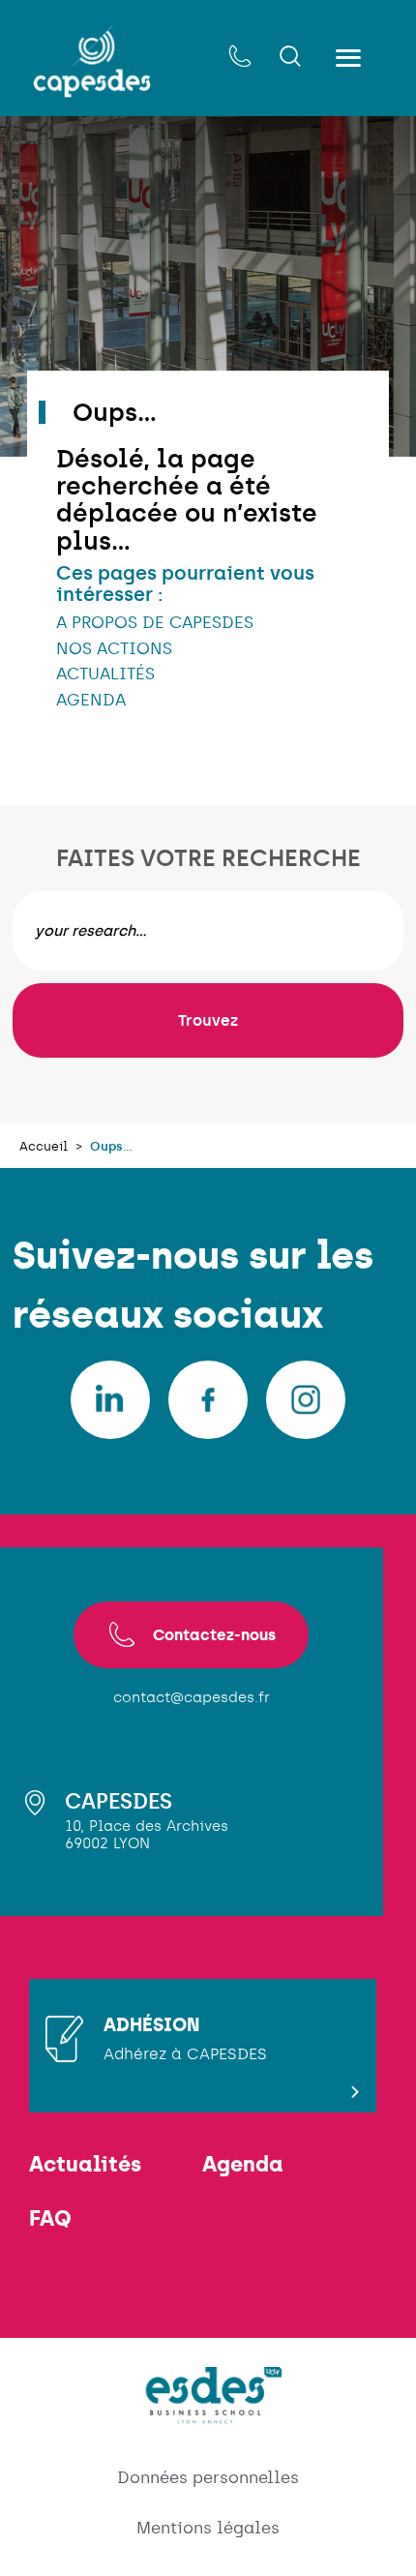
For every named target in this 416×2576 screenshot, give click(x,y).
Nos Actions (114, 648)
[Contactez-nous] (239, 58)
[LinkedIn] (110, 1400)
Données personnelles (208, 2477)
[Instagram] (306, 1400)
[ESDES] (208, 2413)
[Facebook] (208, 1400)
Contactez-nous (214, 1634)
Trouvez (208, 1020)
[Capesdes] (92, 61)
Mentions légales (208, 2528)
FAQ (50, 2219)
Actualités (85, 2165)
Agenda (243, 2165)
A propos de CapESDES (155, 622)
